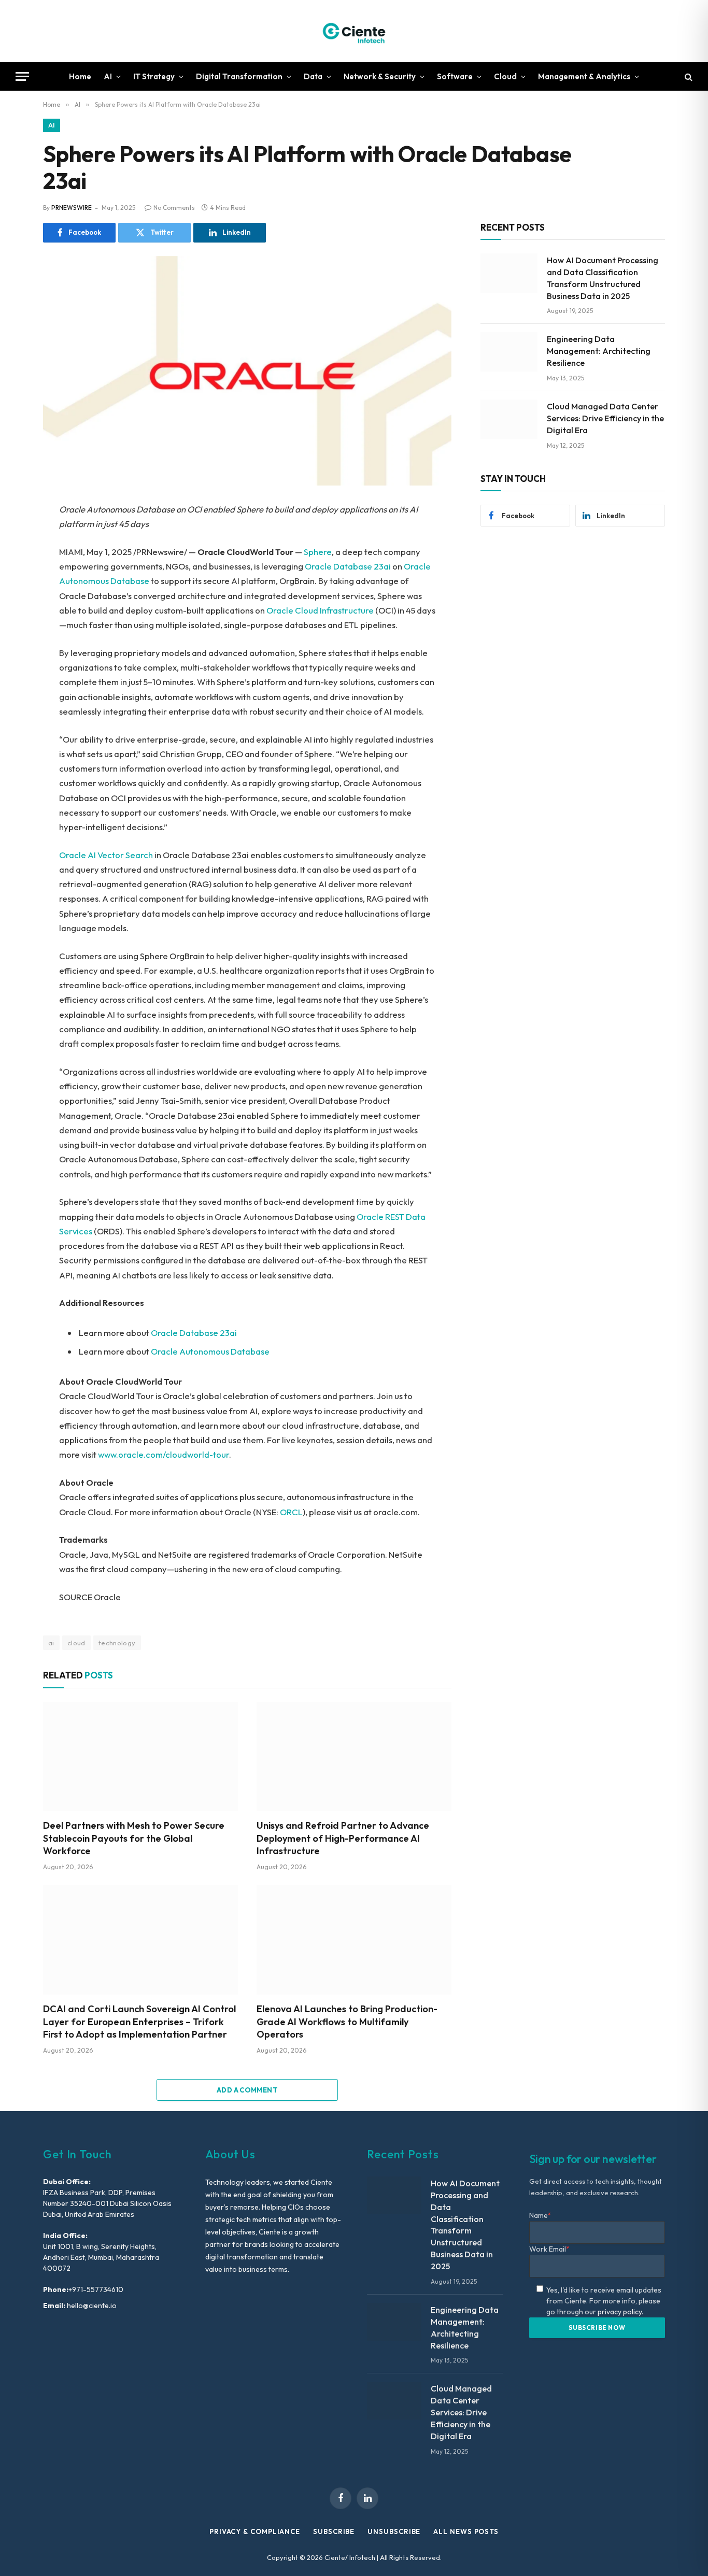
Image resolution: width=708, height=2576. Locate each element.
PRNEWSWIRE (72, 208)
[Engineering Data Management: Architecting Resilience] (509, 352)
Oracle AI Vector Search (106, 855)
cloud (76, 1643)
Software (455, 76)
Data (313, 76)
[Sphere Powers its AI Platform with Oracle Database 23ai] (247, 371)
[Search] (688, 76)
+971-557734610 (96, 2289)
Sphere (318, 552)
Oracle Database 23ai (348, 566)
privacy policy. (620, 2312)
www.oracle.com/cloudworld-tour (164, 1454)
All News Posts (466, 2531)
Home (80, 76)
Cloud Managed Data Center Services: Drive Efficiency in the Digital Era (605, 418)
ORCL (291, 1512)
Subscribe (334, 2531)
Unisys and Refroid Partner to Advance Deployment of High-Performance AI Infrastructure (343, 1838)
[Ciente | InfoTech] (354, 31)
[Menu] (22, 76)
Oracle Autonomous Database (210, 1351)
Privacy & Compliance (255, 2531)
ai (51, 1643)
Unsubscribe (394, 2531)
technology (117, 1643)
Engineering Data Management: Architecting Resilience (599, 351)
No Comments (174, 208)
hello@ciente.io (91, 2305)
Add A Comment (247, 2090)
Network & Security (380, 76)
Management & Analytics (584, 76)
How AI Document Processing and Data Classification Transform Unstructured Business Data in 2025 (603, 278)
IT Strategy (154, 76)
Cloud (505, 76)
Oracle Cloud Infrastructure (320, 610)
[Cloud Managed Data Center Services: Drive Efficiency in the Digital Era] (509, 419)
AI (108, 76)
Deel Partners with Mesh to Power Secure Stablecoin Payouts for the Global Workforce (134, 1838)
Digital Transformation (239, 76)
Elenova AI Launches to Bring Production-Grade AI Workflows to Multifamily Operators (347, 2022)
